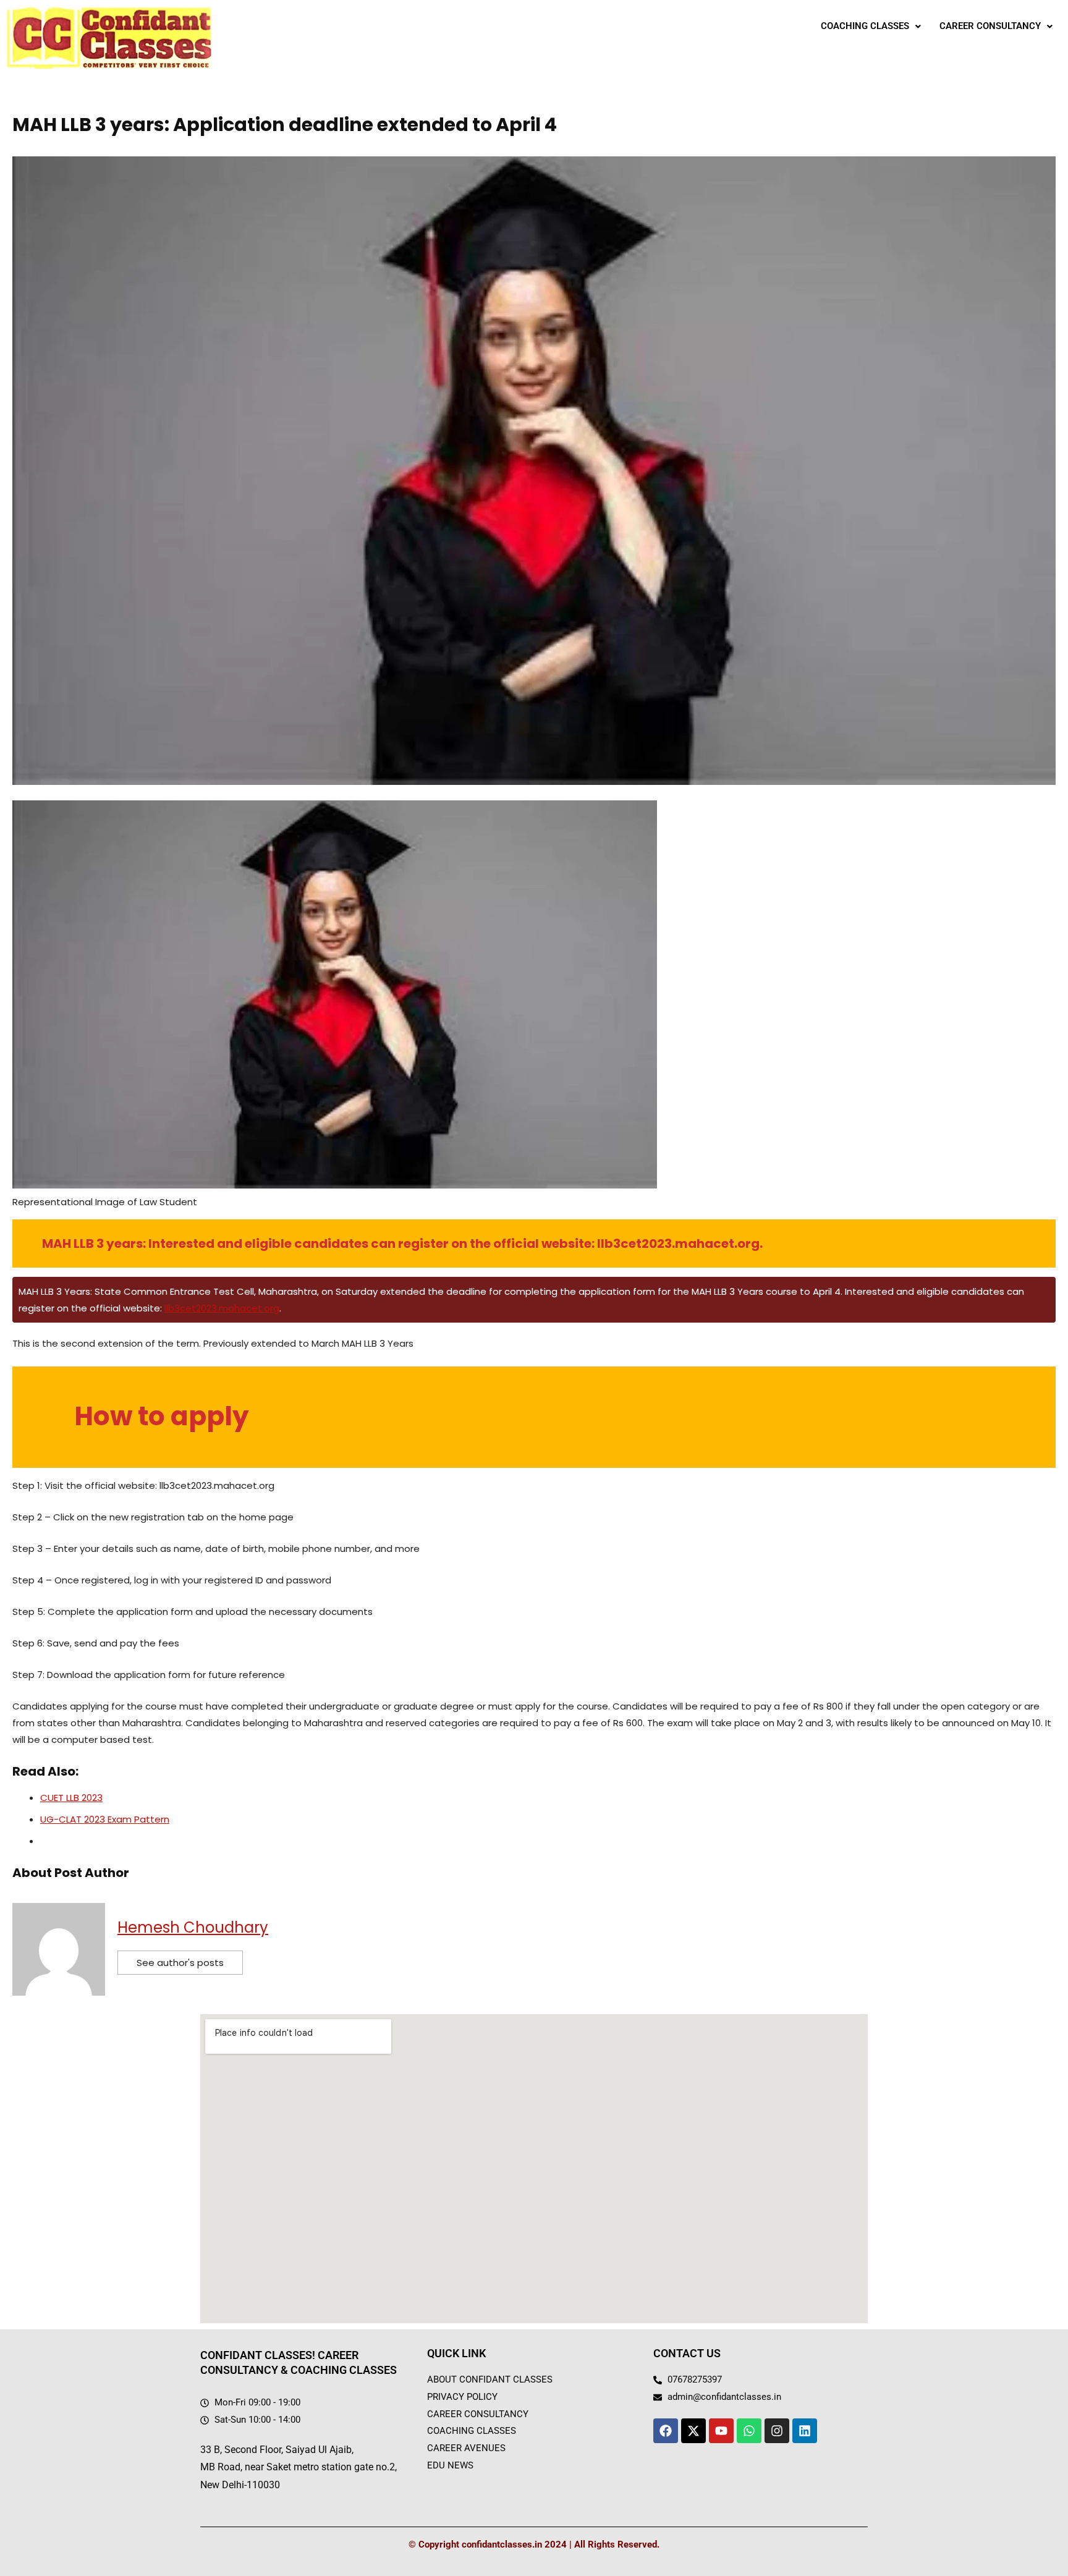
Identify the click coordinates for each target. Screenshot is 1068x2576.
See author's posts (180, 1963)
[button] (871, 26)
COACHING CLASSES (865, 26)
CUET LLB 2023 (71, 1798)
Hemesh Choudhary (193, 1927)
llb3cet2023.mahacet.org (222, 1308)
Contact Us (687, 2353)
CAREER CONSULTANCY (990, 26)
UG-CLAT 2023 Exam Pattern (105, 1819)
